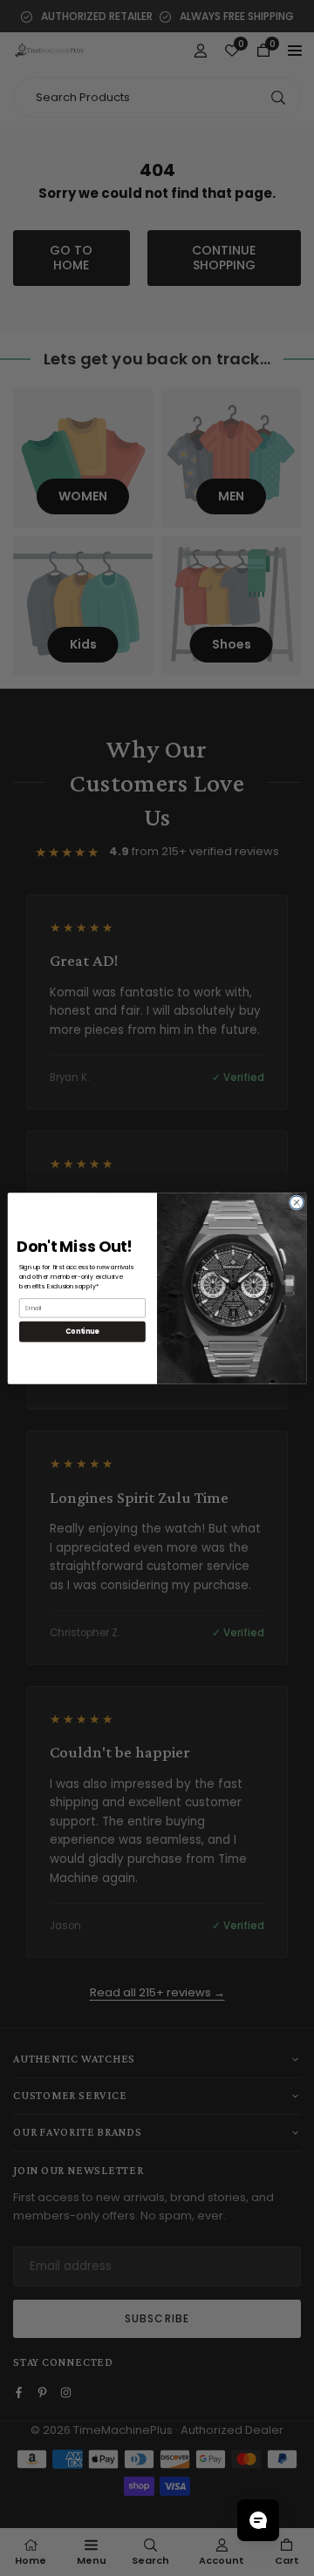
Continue (82, 1331)
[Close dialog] (296, 1202)
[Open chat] (258, 2520)
